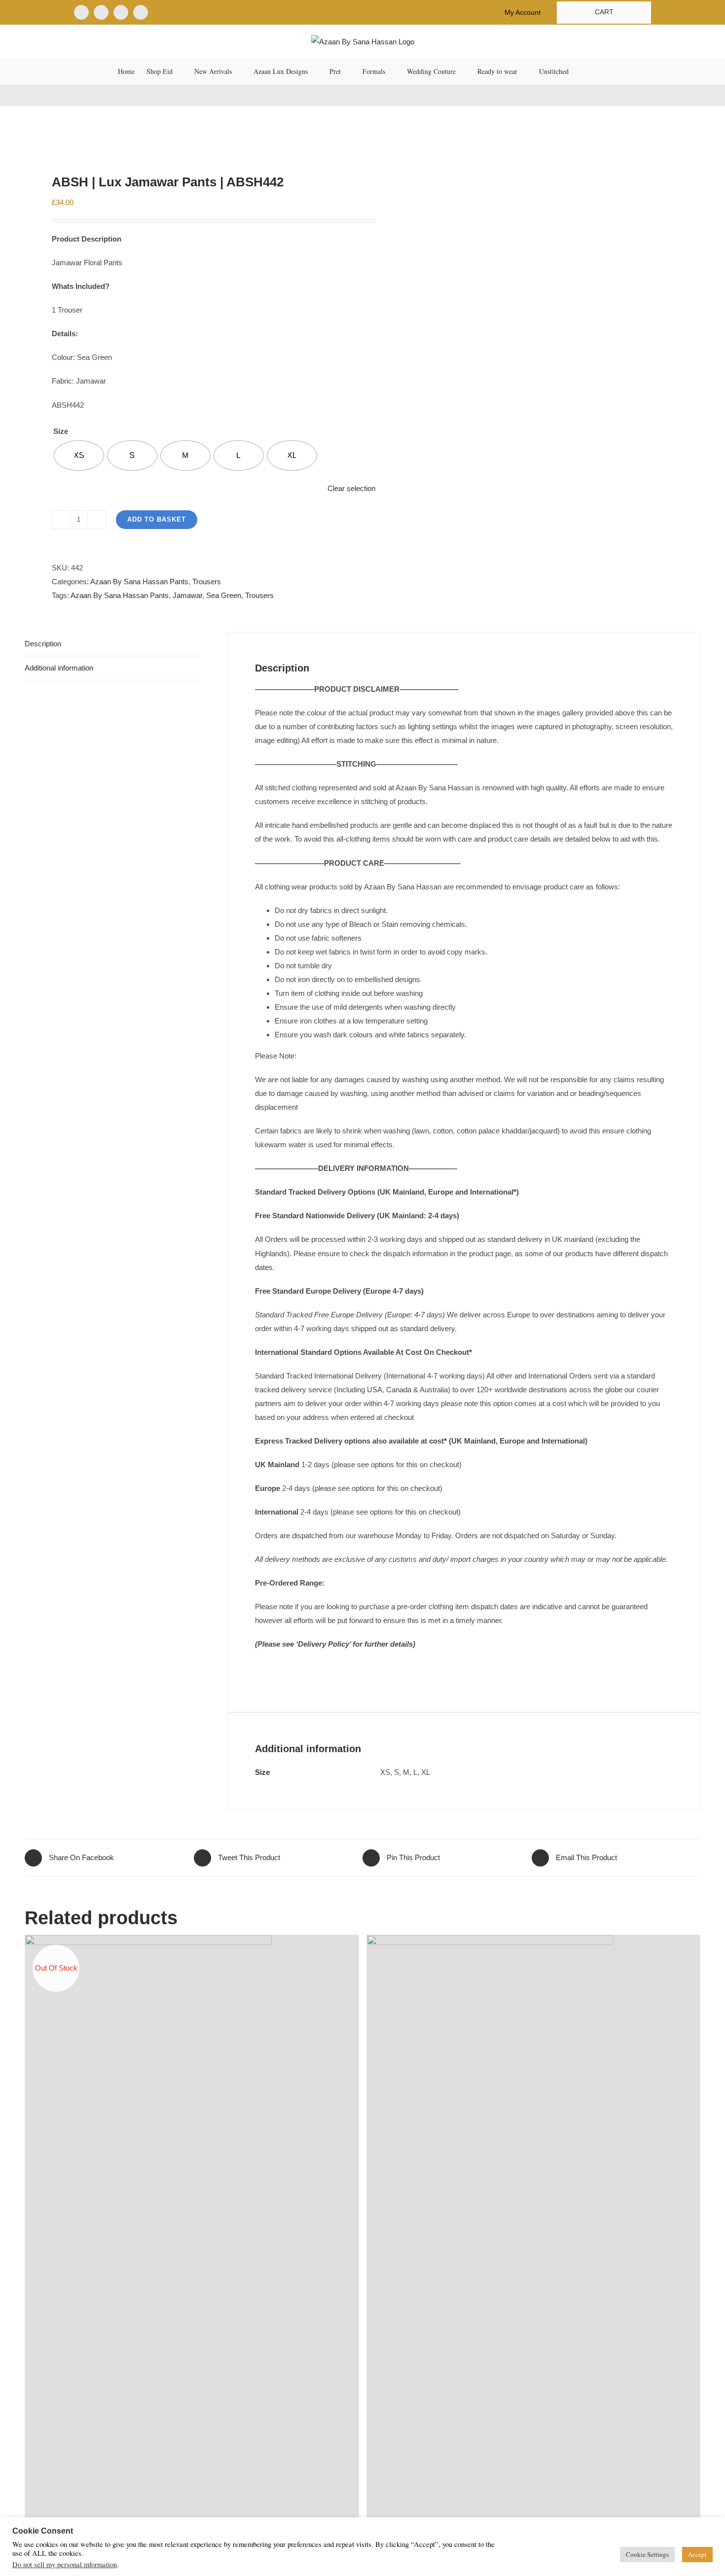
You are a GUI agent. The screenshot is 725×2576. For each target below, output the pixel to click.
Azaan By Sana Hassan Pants (139, 582)
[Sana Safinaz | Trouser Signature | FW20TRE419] (534, 2231)
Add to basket (157, 519)
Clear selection (351, 488)
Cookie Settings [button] (647, 2554)
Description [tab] (43, 644)
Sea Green (224, 595)
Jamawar (187, 595)
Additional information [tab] (59, 668)
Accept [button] (697, 2554)
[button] (593, 71)
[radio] (79, 456)
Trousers (207, 582)
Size (61, 431)
